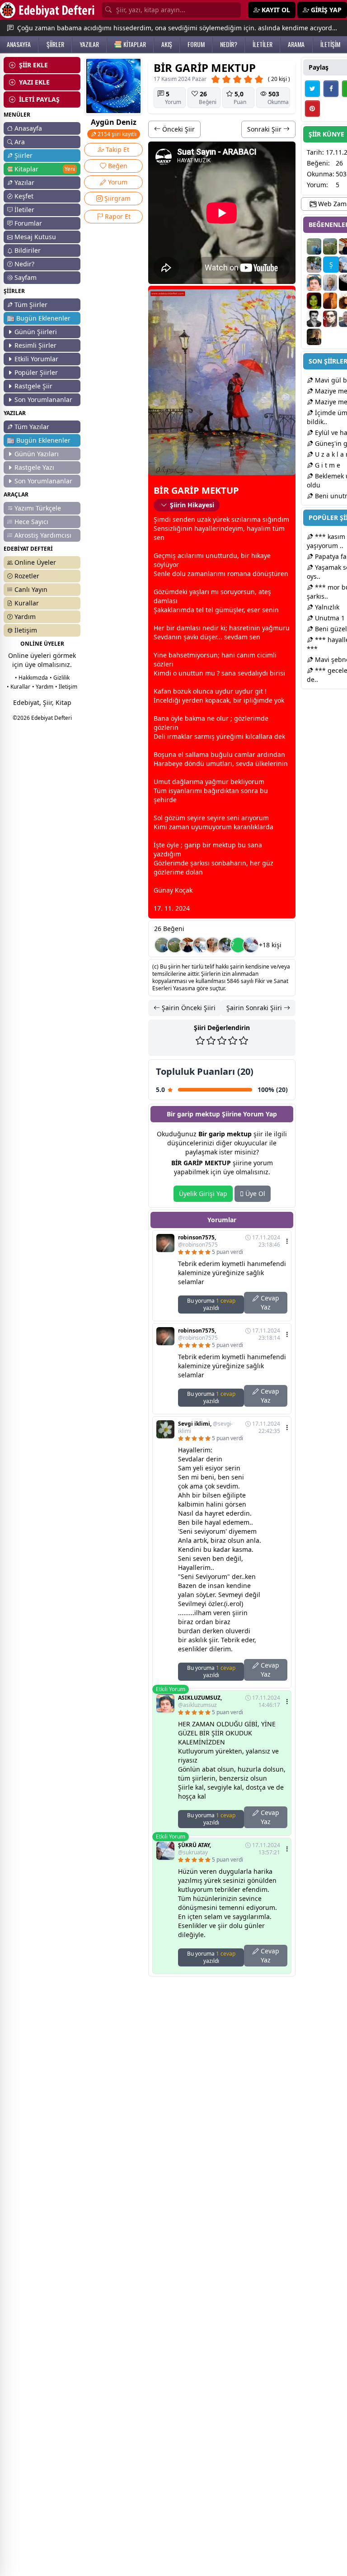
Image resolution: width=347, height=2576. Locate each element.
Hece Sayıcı (31, 522)
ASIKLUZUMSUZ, (200, 1702)
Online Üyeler (35, 562)
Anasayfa (28, 128)
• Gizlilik (60, 678)
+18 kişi (270, 945)
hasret (239, 628)
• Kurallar (19, 687)
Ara (20, 142)
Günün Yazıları (37, 454)
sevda (233, 637)
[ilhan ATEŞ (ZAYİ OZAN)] (330, 283)
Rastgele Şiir (33, 386)
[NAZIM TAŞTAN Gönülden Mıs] (314, 319)
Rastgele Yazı (34, 467)
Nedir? (24, 264)
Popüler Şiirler (36, 372)
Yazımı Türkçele (38, 508)
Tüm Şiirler (31, 305)
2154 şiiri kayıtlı (116, 134)
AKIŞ (167, 44)
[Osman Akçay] (225, 945)
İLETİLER (263, 44)
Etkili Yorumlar (36, 359)
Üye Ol (254, 1193)
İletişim (26, 630)
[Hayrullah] (314, 337)
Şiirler (23, 155)
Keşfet (24, 196)
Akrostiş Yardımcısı (43, 535)
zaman (198, 574)
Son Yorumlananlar (43, 399)
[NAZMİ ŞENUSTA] (162, 945)
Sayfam (26, 277)
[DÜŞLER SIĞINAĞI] (188, 945)
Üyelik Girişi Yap (203, 1193)
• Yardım (43, 687)
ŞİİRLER (55, 44)
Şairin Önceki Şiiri (188, 1008)
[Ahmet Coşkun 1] (330, 301)
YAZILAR (89, 44)
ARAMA (296, 44)
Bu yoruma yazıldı (211, 1304)
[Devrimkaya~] (213, 945)
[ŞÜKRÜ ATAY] (251, 945)
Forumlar (28, 223)
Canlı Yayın (31, 589)
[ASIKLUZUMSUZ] (314, 283)
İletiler (24, 210)
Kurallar (27, 603)
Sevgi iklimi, (205, 1427)
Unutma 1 (329, 618)
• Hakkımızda (31, 678)
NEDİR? (229, 44)
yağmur (274, 628)
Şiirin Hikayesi (192, 505)
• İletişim (66, 687)
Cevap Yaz (269, 1302)
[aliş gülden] (330, 319)
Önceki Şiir (178, 129)
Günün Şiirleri (36, 332)
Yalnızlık (326, 607)
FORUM (196, 44)
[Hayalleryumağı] (175, 945)
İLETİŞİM (330, 44)
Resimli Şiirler (35, 345)
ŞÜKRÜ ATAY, (195, 1849)
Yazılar (24, 182)
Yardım (25, 617)
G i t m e (327, 465)
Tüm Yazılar (32, 427)
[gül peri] (314, 301)
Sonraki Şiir (265, 129)
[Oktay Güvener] (200, 945)
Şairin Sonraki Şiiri (255, 1008)
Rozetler (27, 576)
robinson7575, (198, 1241)
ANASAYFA (19, 44)
